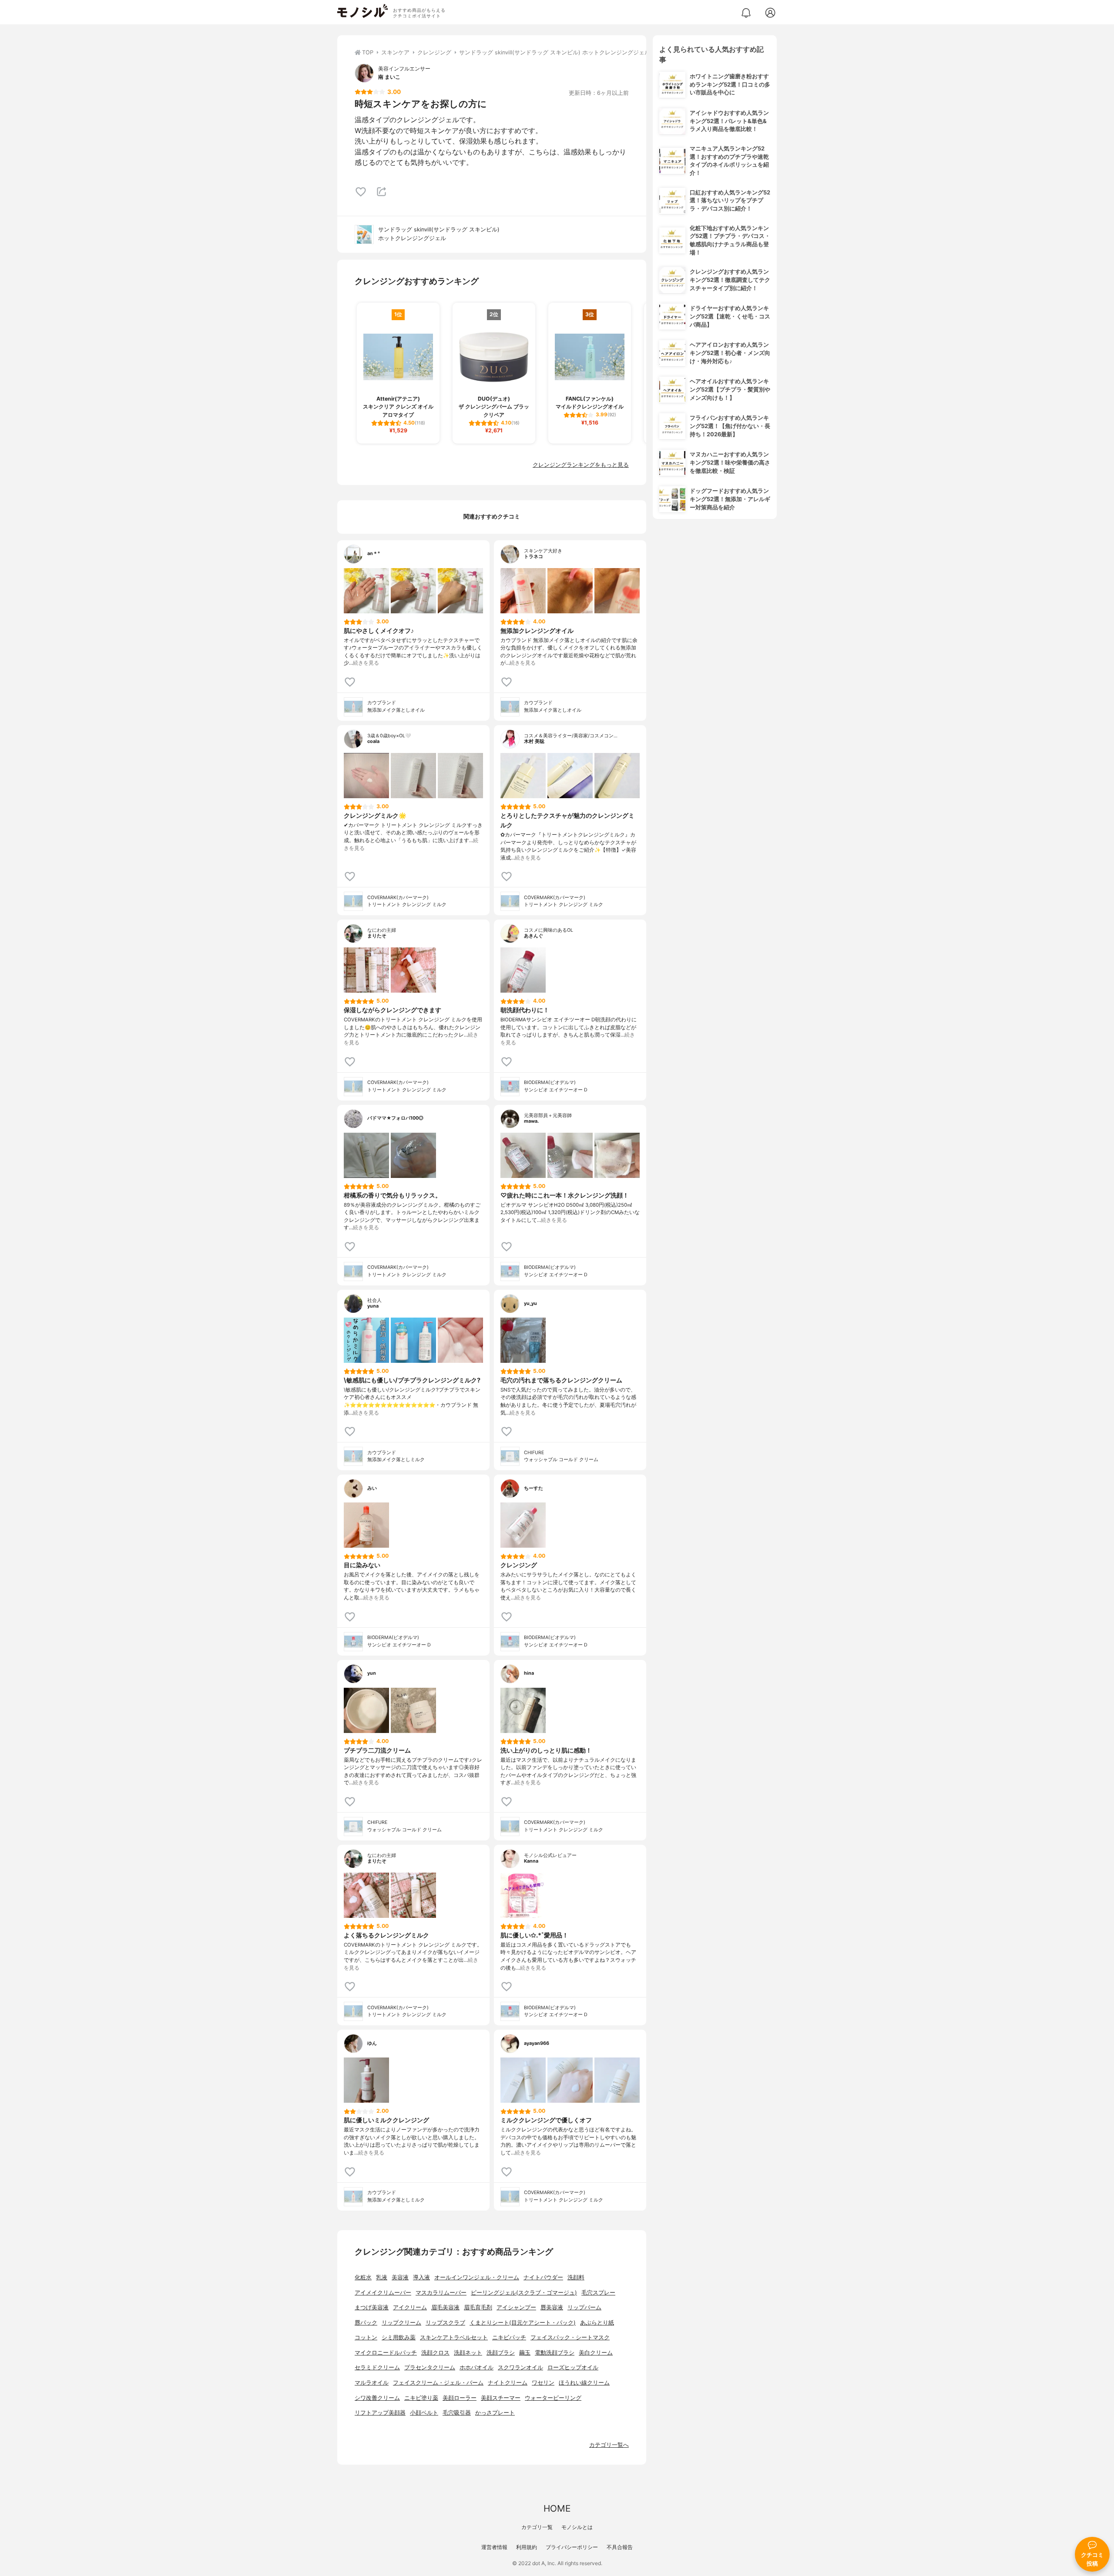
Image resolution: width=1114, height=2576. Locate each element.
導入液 (421, 2277)
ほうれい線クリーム (584, 2383)
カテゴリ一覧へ (609, 2445)
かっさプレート (495, 2413)
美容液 (400, 2277)
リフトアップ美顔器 (380, 2413)
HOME (557, 2508)
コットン (366, 2337)
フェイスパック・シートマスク (570, 2337)
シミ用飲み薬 (399, 2337)
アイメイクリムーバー (383, 2293)
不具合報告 (620, 2547)
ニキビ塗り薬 (421, 2398)
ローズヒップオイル (573, 2367)
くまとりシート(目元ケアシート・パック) (523, 2323)
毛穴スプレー (598, 2293)
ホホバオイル (476, 2367)
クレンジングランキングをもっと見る (581, 465)
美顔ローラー (460, 2398)
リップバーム (584, 2307)
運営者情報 (494, 2547)
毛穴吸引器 (457, 2413)
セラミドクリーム (377, 2367)
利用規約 (527, 2547)
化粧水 (363, 2277)
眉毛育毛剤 (478, 2307)
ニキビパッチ (509, 2337)
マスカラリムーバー (441, 2293)
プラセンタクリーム (430, 2367)
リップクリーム (401, 2323)
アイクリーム (410, 2307)
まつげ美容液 (372, 2307)
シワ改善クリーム (377, 2398)
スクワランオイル (520, 2367)
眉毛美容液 (445, 2307)
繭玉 (525, 2353)
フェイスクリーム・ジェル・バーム (438, 2383)
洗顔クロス (435, 2353)
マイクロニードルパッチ (386, 2353)
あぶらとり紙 (597, 2323)
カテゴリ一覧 (537, 2527)
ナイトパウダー (543, 2277)
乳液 (382, 2277)
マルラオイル (372, 2383)
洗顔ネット (468, 2353)
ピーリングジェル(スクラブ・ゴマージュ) (524, 2293)
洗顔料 (576, 2277)
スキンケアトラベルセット (454, 2337)
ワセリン (543, 2383)
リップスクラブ (445, 2323)
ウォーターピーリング (553, 2398)
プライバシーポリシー (572, 2547)
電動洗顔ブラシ (555, 2353)
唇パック (366, 2323)
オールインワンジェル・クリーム (477, 2277)
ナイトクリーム (508, 2383)
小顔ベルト (424, 2413)
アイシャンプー (516, 2307)
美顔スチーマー (501, 2398)
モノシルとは (577, 2527)
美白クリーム (596, 2353)
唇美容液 (552, 2307)
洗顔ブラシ (501, 2353)
